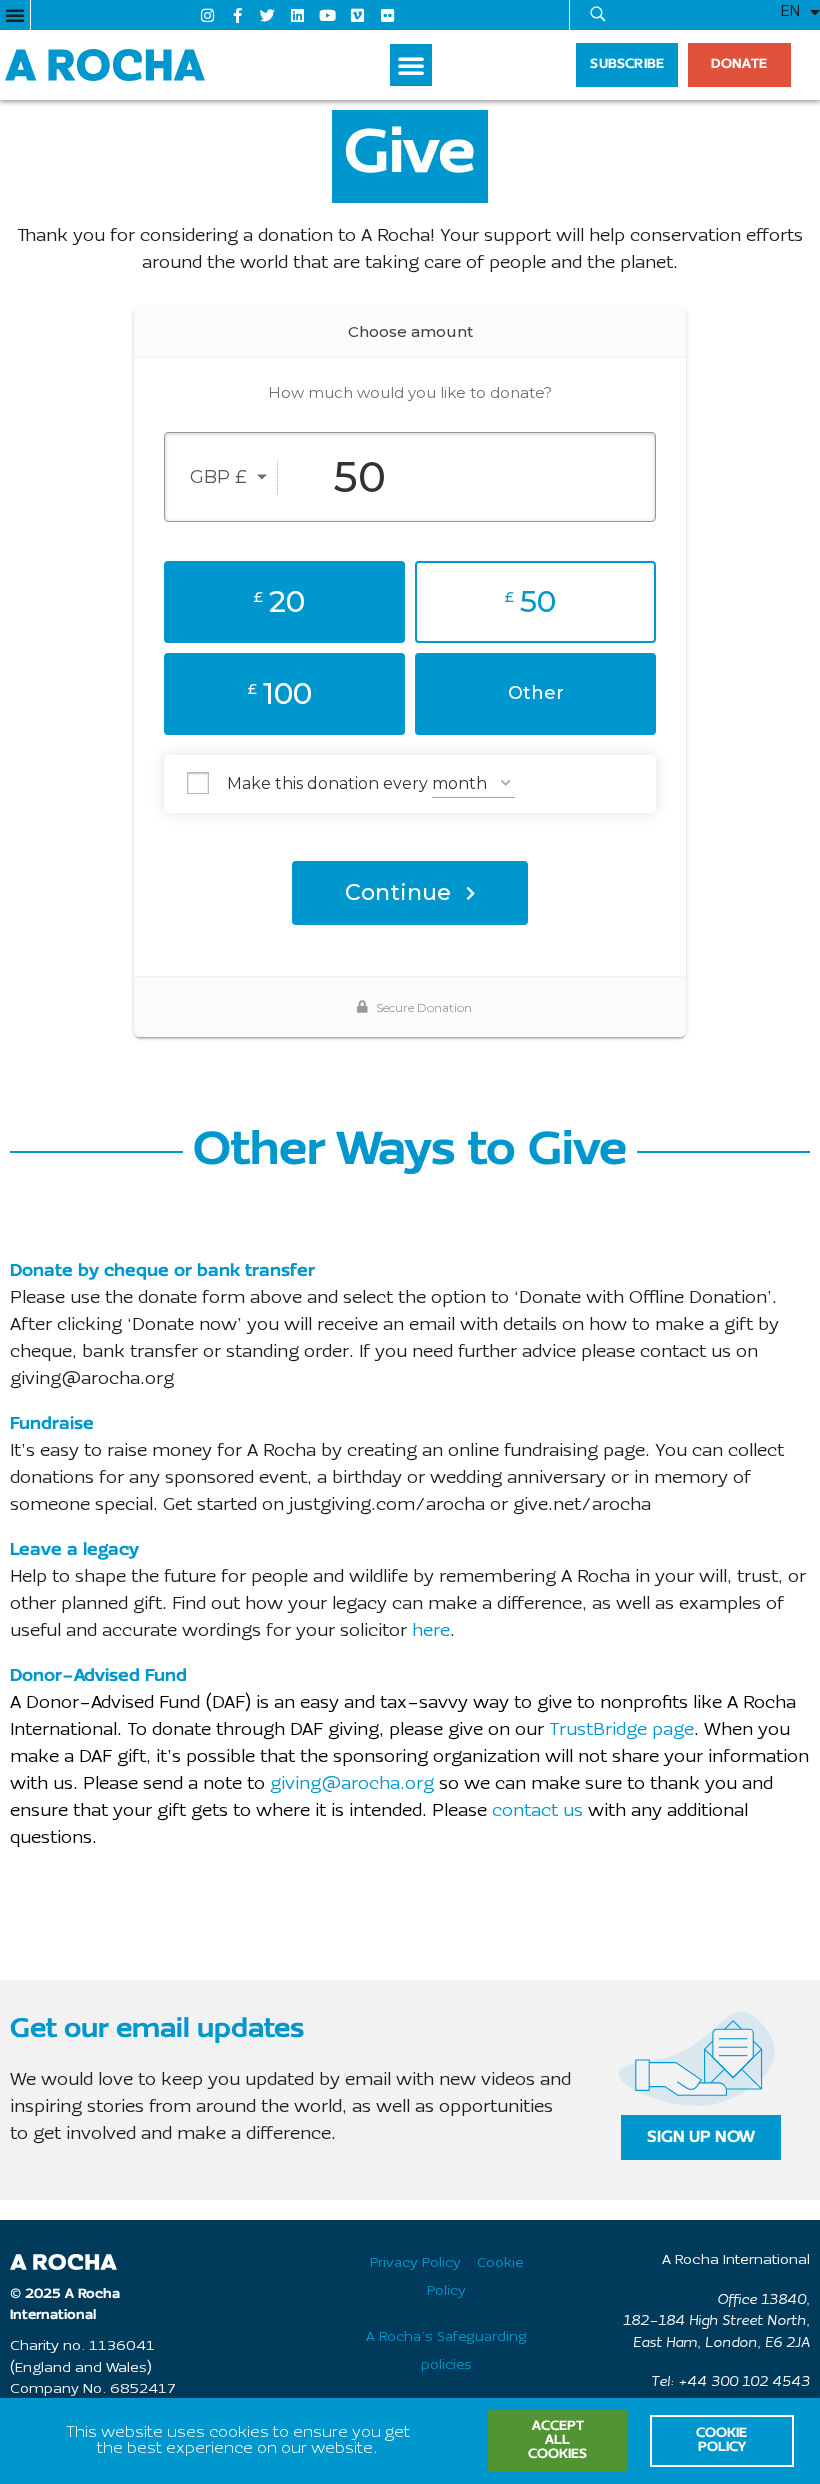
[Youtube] (328, 15)
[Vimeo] (358, 15)
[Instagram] (208, 15)
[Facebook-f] (238, 15)
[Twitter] (268, 15)
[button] (15, 15)
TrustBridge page (621, 1730)
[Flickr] (388, 15)
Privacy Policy (415, 2263)
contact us (537, 1811)
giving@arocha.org (352, 1784)
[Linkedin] (298, 15)
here (431, 1631)
